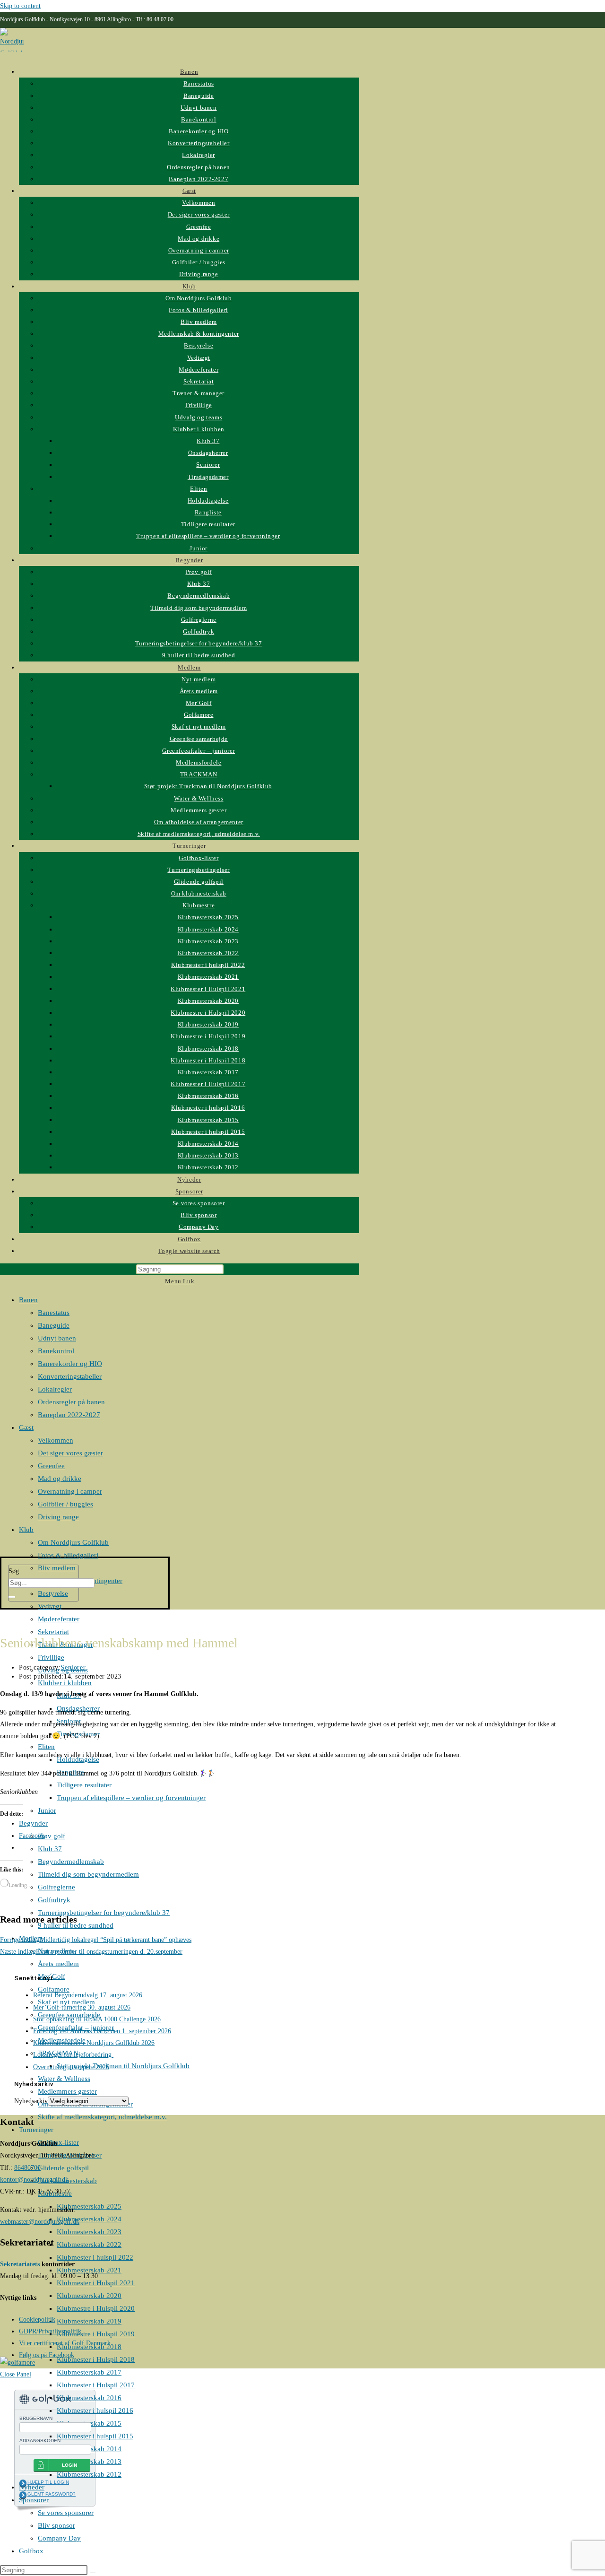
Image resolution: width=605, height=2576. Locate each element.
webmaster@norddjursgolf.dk (40, 2222)
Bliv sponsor (56, 2525)
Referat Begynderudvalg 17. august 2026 (88, 1995)
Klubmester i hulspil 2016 (95, 2411)
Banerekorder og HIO (70, 1364)
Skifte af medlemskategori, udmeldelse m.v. (102, 2117)
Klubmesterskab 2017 (89, 2372)
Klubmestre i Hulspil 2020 (96, 2308)
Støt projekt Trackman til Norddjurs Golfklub (123, 2066)
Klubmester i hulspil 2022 (95, 2257)
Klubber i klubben (65, 1683)
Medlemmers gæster (67, 2091)
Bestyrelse (53, 1593)
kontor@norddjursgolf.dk (34, 2180)
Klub (26, 1530)
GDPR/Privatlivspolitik (50, 2331)
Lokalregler (55, 1389)
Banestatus (54, 1313)
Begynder (33, 1823)
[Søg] (12, 1597)
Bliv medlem (57, 1568)
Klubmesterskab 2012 (89, 2474)
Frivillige (51, 1657)
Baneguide (54, 1325)
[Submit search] (93, 2572)
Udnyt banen (57, 1338)
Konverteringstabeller (70, 1376)
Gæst (26, 1427)
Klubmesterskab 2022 (89, 2245)
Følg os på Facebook (47, 2355)
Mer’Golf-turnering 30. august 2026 (82, 2007)
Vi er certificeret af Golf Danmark (65, 2343)
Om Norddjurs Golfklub (73, 1542)
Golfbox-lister (58, 2142)
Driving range (58, 1517)
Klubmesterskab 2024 (89, 2219)
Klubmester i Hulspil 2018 (96, 2359)
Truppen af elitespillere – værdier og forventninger (131, 1798)
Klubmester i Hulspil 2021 (96, 2283)
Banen (28, 1300)
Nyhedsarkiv (31, 2101)
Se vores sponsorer (66, 2513)
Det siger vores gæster (70, 1453)
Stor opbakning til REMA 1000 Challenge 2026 (97, 2019)
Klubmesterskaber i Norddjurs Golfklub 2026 (94, 2043)
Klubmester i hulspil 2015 (95, 2436)
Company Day (59, 2538)
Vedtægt (50, 1606)
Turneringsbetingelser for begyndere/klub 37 (104, 1913)
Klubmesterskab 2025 (89, 2206)
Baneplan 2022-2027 (69, 1415)
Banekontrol (56, 1351)
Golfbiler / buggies (65, 1504)
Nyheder (32, 2487)
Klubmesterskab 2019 (89, 2321)
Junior (47, 1810)
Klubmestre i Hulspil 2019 (96, 2334)
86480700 (27, 2168)
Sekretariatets (20, 2264)
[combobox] (52, 1583)
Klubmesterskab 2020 (89, 2296)
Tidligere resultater (84, 1785)
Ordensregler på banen (71, 1402)
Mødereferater (59, 1619)
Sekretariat (53, 1632)
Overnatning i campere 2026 (71, 2067)
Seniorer (73, 1667)
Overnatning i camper (70, 1491)
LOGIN (69, 2465)
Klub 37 (50, 1849)
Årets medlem (58, 1964)
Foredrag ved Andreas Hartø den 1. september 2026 (102, 2031)
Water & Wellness (64, 2079)
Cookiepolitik (37, 2319)
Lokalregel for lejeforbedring (73, 2055)
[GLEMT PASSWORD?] (23, 2495)
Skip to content (20, 6)
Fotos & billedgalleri (68, 1555)
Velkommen (56, 1440)
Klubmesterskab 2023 (89, 2232)
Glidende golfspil (63, 2168)
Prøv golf (52, 1836)
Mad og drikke (60, 1479)
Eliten (46, 1747)
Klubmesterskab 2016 (89, 2398)
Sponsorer (34, 2500)
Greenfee (51, 1466)
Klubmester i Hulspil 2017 (96, 2385)
